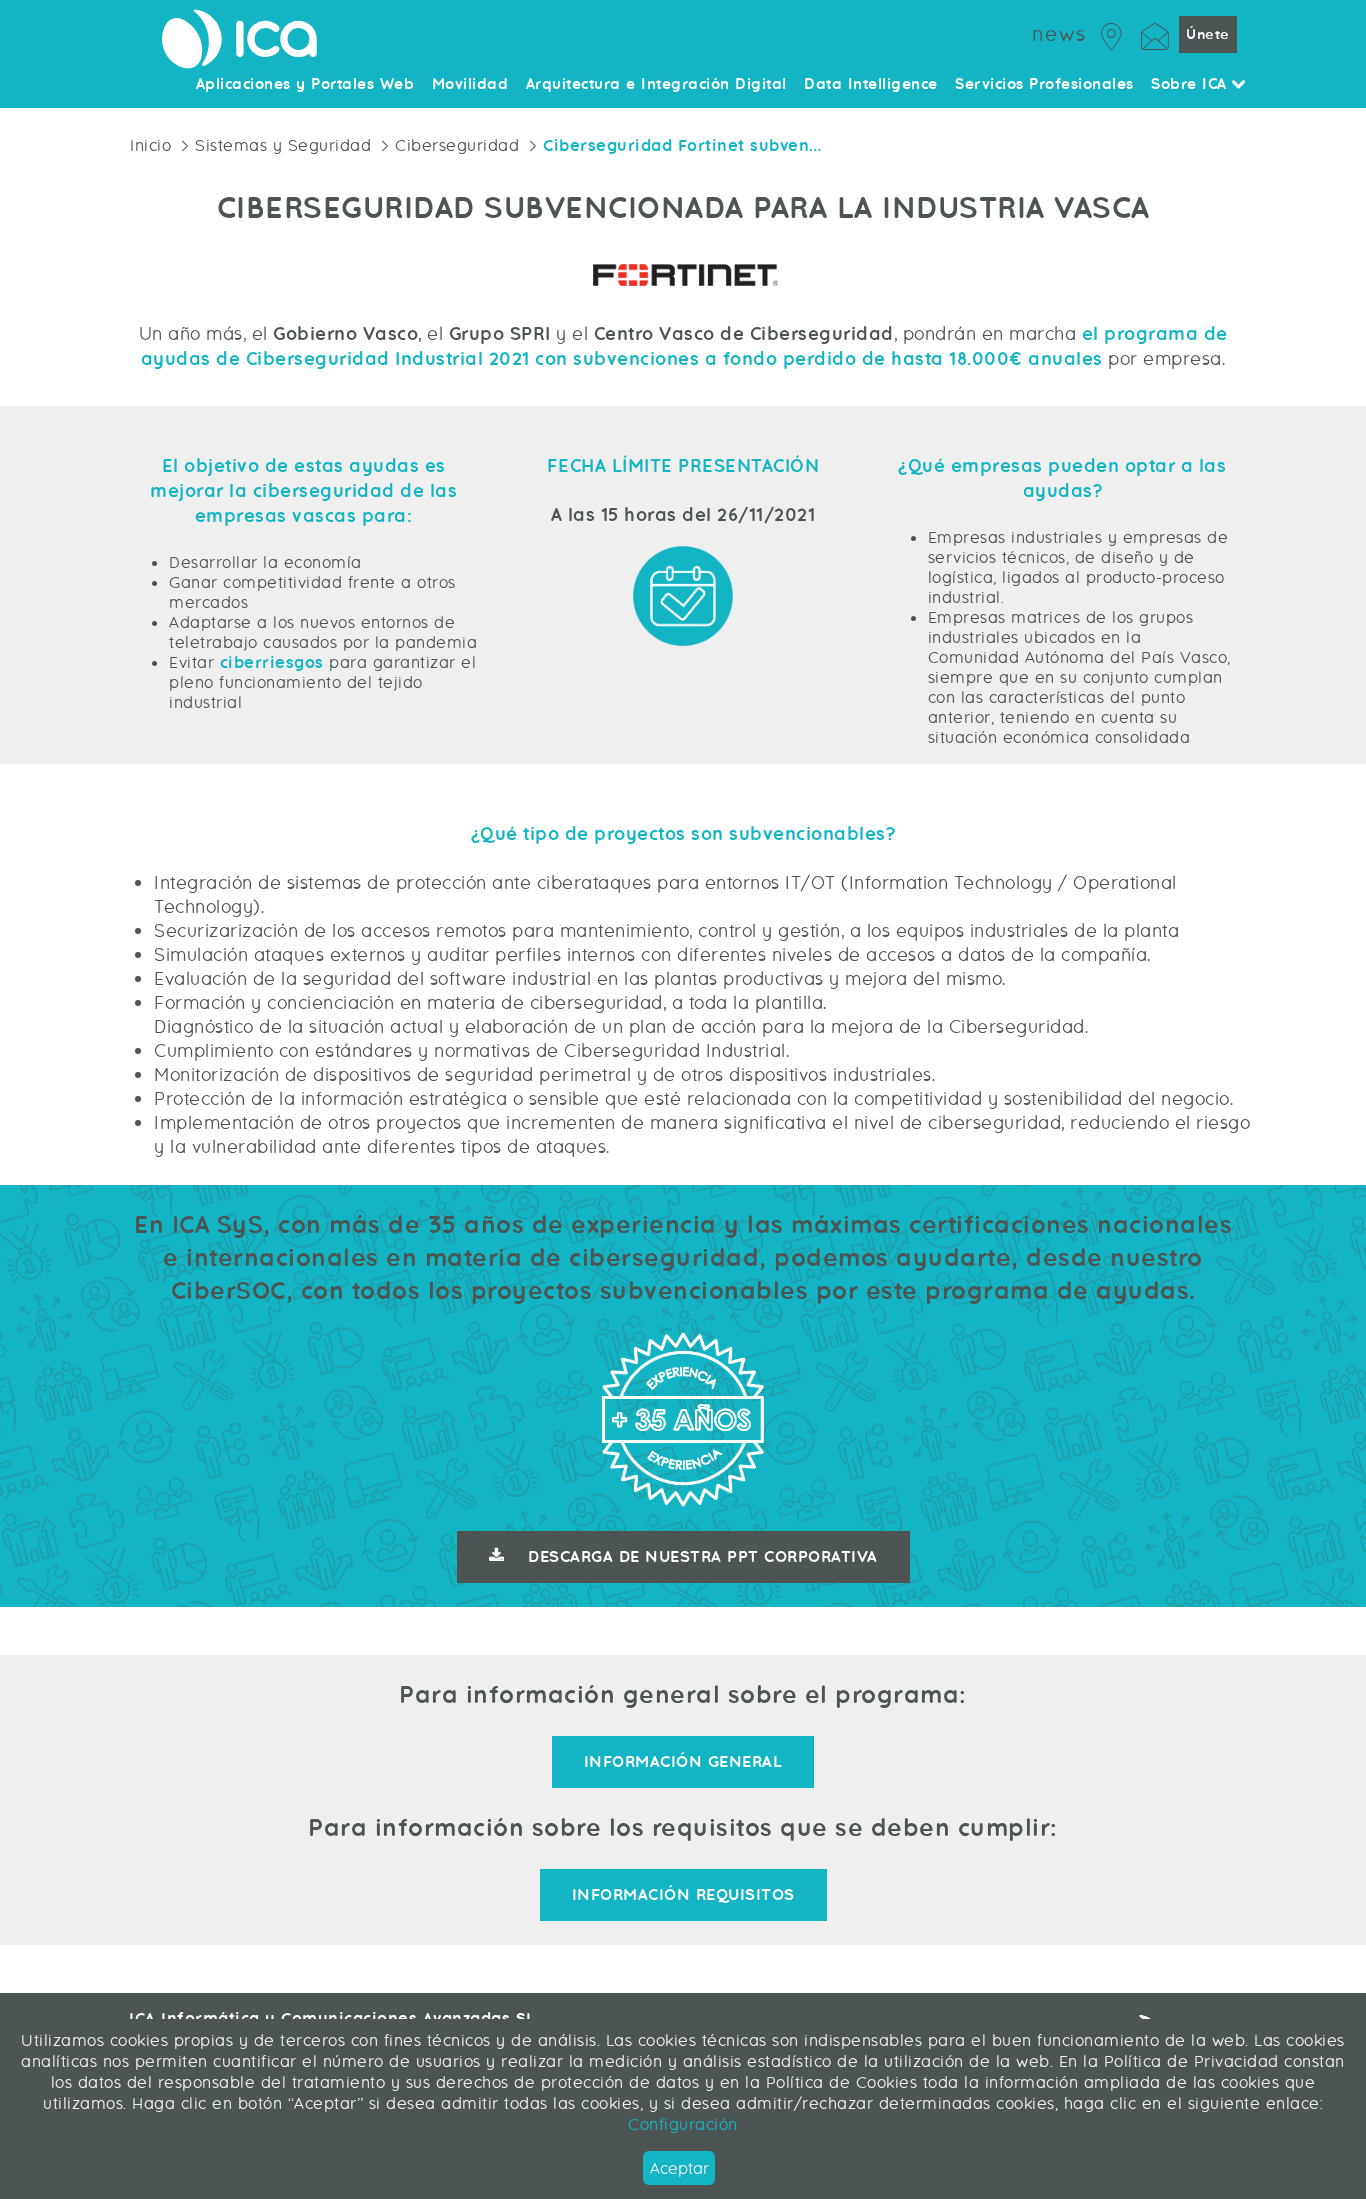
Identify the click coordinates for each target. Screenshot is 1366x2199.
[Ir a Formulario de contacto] (1155, 33)
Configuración (683, 2124)
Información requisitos (683, 1895)
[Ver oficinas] (1112, 33)
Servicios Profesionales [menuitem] (1044, 85)
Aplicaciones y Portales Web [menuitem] (305, 85)
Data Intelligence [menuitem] (871, 85)
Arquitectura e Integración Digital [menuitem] (656, 85)
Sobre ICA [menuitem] (1191, 85)
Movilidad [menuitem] (470, 85)
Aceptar (679, 2168)
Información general (683, 1762)
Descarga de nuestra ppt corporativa (703, 1557)
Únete (1208, 34)
